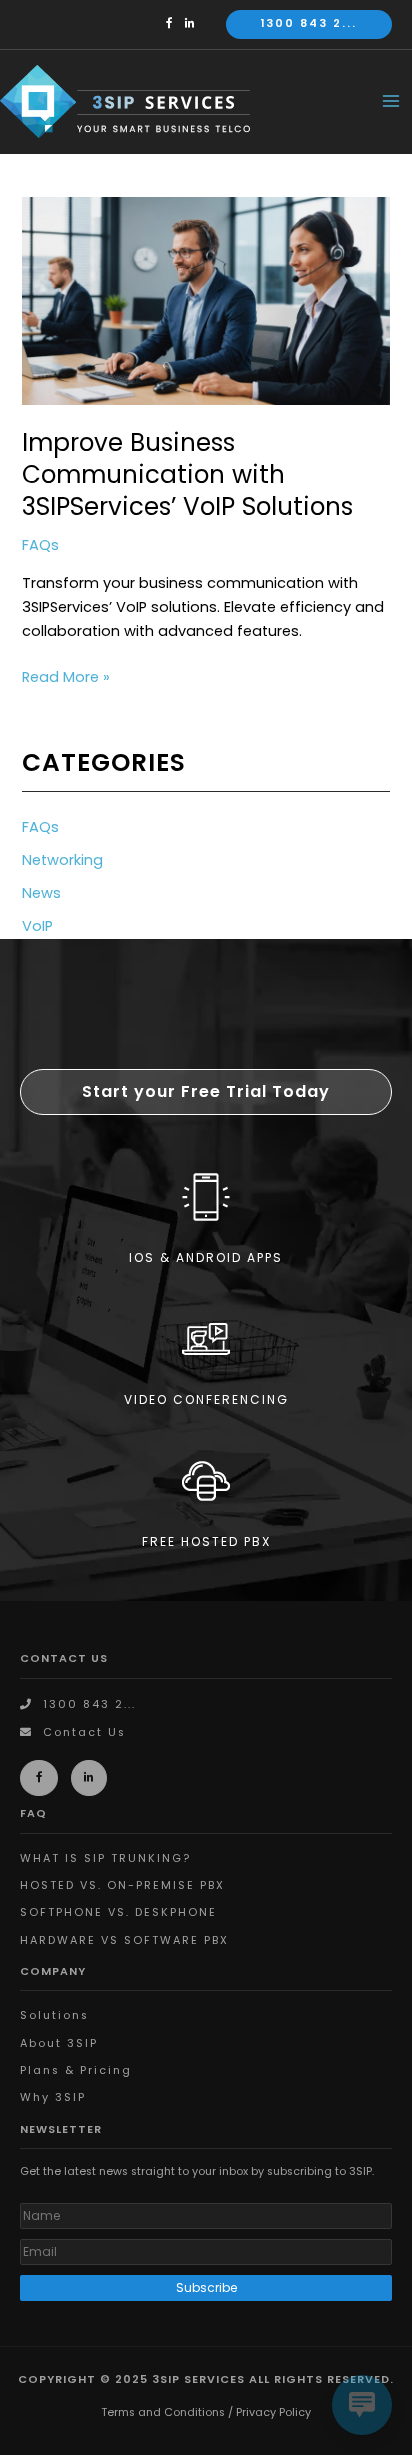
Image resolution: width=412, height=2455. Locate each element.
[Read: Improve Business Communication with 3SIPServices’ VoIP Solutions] (205, 300)
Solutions (54, 2015)
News (41, 893)
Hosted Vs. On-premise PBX (122, 1885)
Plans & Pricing (76, 2070)
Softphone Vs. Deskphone (118, 1912)
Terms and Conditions (163, 2412)
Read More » (66, 677)
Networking (62, 860)
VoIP (37, 926)
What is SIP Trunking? (105, 1858)
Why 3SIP (53, 2097)
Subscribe (206, 2287)
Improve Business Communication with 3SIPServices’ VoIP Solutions (187, 474)
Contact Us (84, 1732)
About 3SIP (59, 2043)
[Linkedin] (195, 23)
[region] (206, 1270)
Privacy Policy (273, 2412)
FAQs (40, 545)
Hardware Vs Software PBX (124, 1940)
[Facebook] (174, 23)
